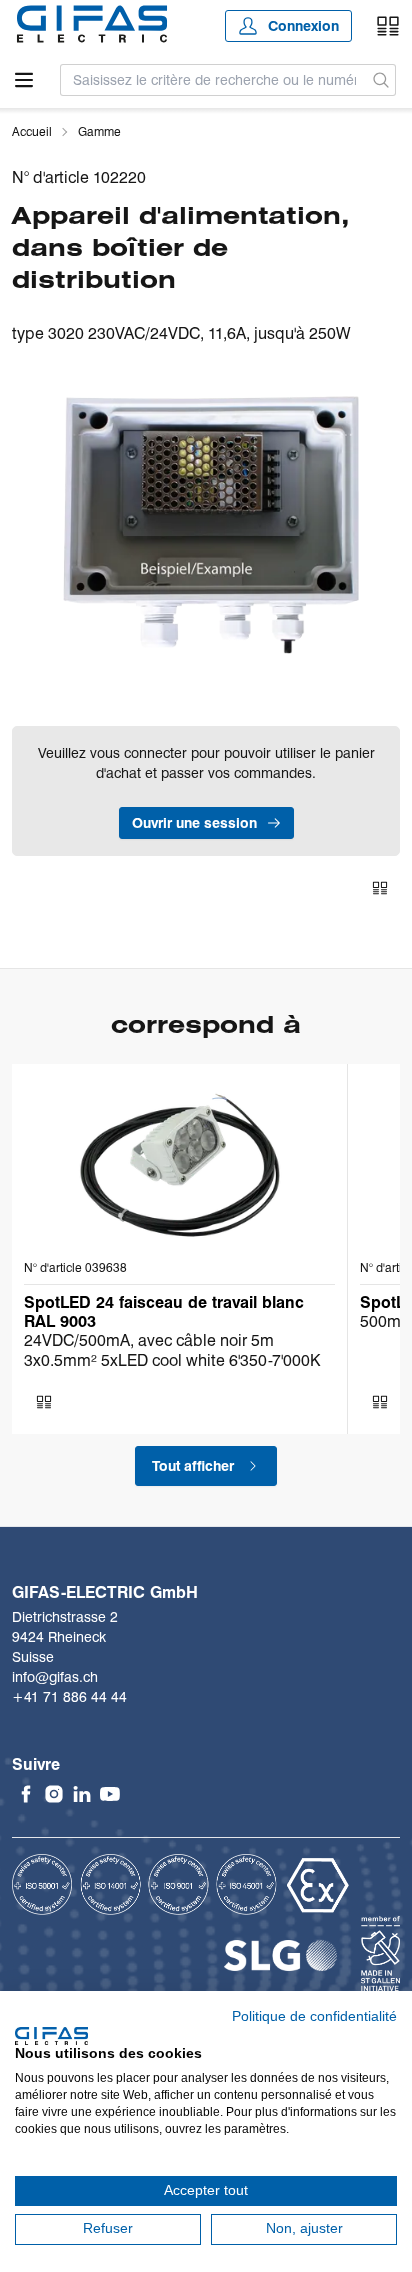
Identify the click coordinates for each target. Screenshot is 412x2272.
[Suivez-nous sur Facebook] (26, 1794)
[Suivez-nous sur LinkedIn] (82, 1794)
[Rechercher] (381, 80)
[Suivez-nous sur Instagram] (54, 1794)
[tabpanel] (206, 520)
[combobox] (214, 80)
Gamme (99, 131)
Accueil (32, 131)
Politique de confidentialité (314, 2016)
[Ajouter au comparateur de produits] (380, 888)
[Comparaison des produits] (388, 26)
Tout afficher (193, 1466)
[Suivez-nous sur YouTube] (110, 1794)
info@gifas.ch (55, 1677)
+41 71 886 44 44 (69, 1697)
